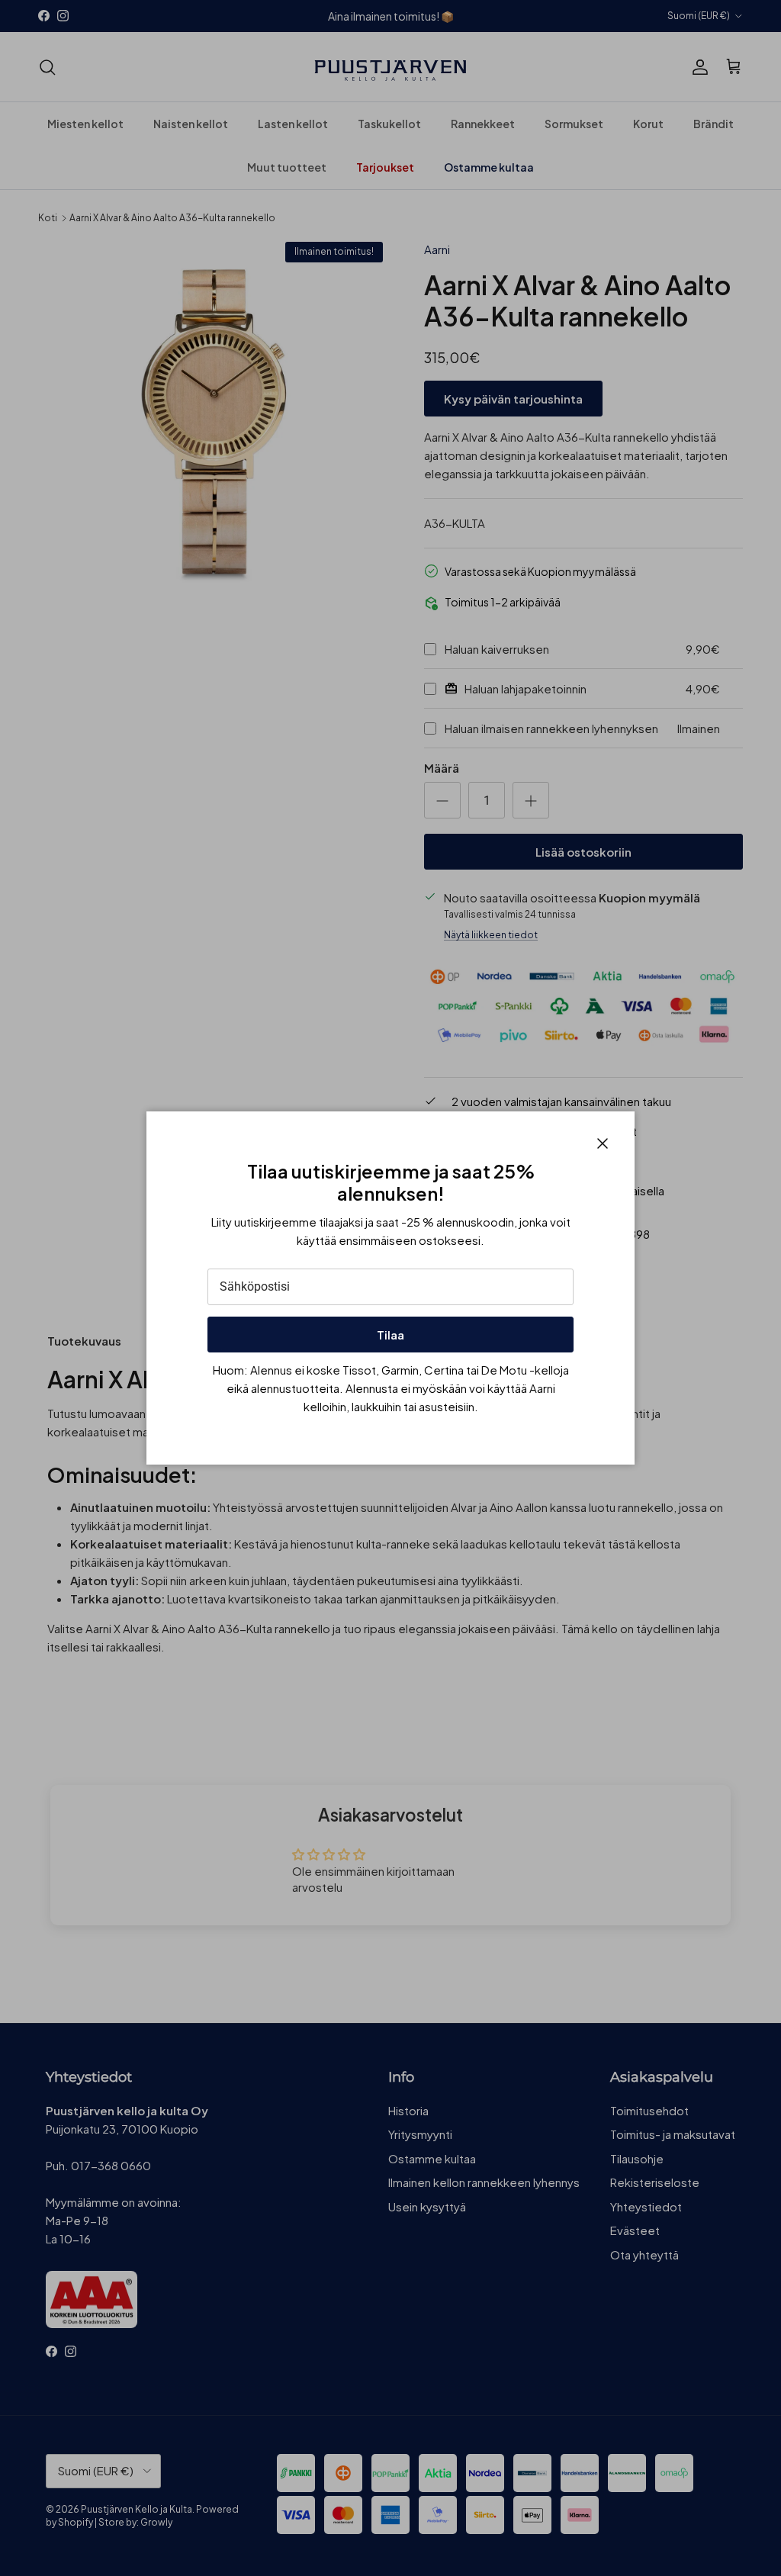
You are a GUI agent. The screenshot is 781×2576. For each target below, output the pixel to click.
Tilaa (390, 1335)
